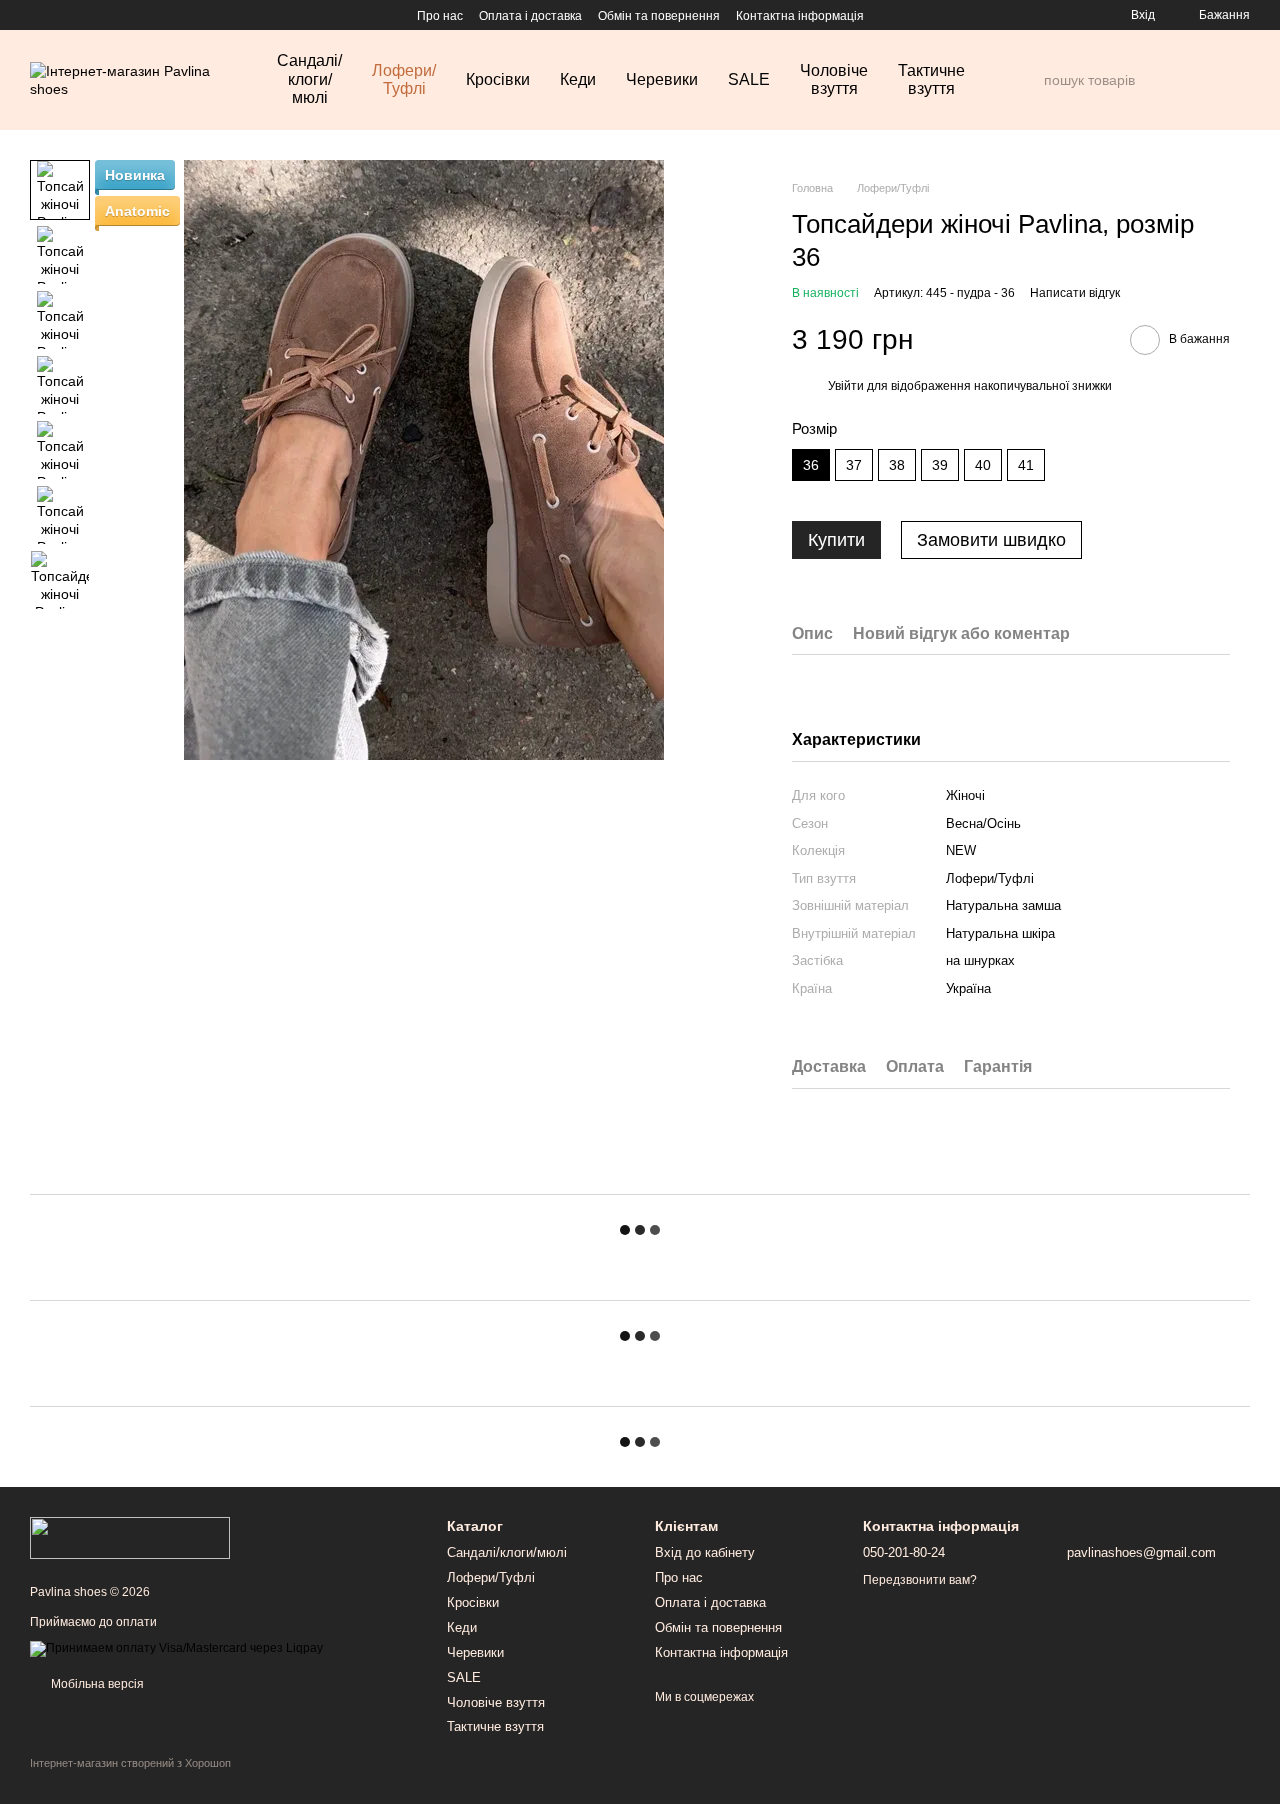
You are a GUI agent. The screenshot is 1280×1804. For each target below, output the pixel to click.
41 (1026, 465)
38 (897, 465)
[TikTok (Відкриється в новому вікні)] (62, 15)
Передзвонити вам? (920, 1580)
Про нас (440, 16)
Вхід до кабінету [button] (705, 1552)
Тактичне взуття (931, 79)
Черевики (662, 79)
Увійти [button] (846, 386)
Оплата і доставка (530, 16)
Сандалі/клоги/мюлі (309, 79)
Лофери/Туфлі (404, 79)
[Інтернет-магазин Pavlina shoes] (130, 1537)
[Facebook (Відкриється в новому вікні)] (86, 15)
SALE (749, 79)
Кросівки (498, 79)
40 (983, 465)
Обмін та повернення (659, 16)
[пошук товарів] (1028, 80)
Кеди (578, 79)
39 (940, 465)
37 (854, 465)
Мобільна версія (96, 1684)
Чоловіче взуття (834, 79)
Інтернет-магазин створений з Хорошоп (130, 1763)
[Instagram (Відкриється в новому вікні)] (38, 15)
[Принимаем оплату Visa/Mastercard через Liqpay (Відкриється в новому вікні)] (176, 1648)
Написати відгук (1075, 293)
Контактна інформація (800, 16)
